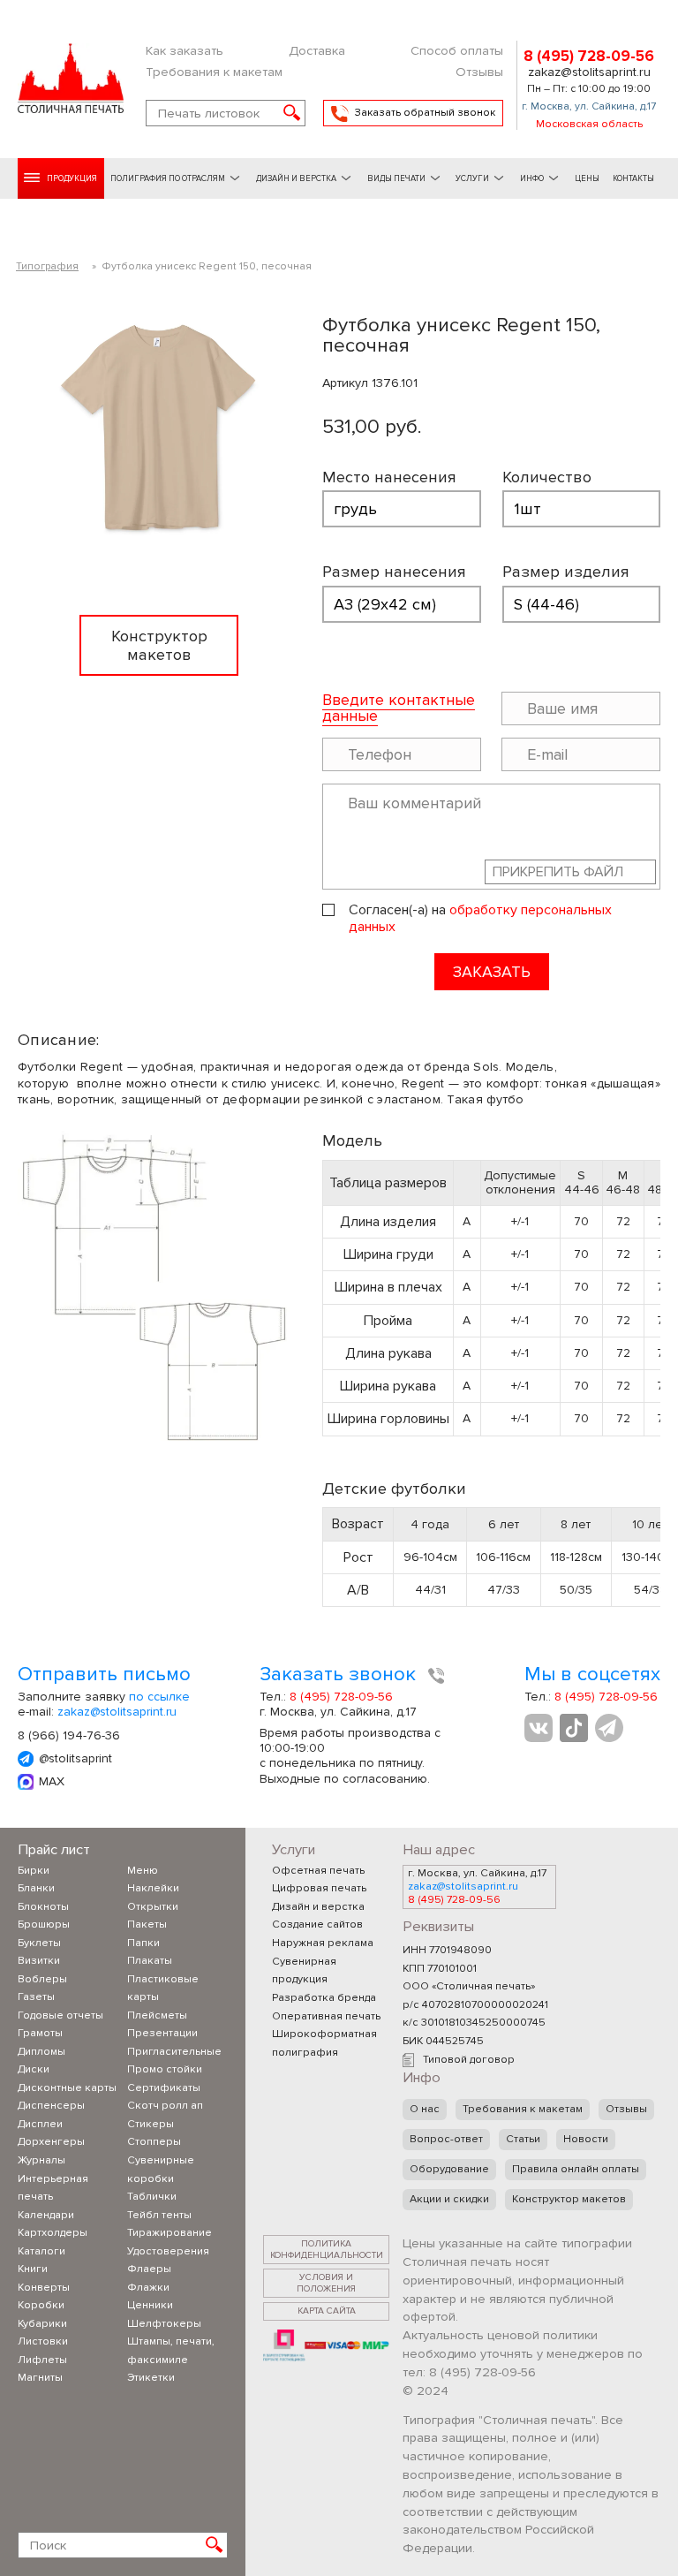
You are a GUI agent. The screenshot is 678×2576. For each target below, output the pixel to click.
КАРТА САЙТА (327, 2311)
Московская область (589, 124)
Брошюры (44, 1924)
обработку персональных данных (480, 918)
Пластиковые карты (163, 1989)
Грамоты (40, 2033)
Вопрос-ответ (446, 2139)
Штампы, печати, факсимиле (171, 2351)
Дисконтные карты (67, 2088)
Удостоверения (168, 2251)
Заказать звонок (340, 1674)
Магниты (40, 2378)
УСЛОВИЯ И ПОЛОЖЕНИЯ (326, 2283)
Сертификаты (164, 2088)
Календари (46, 2215)
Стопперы (154, 2142)
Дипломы (41, 2052)
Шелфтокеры (164, 2324)
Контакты (633, 178)
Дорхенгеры (51, 2142)
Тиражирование (169, 2233)
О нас (425, 2109)
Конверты (44, 2288)
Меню (143, 1871)
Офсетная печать (318, 1871)
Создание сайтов (317, 1924)
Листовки (43, 2341)
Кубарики (42, 2324)
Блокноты (43, 1907)
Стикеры (151, 2124)
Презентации (162, 2033)
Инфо (532, 178)
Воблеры (42, 1979)
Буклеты (39, 1943)
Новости (586, 2139)
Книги (33, 2269)
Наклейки (153, 1888)
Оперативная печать (326, 2016)
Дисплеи (40, 2124)
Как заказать (185, 50)
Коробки (41, 2305)
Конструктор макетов (569, 2199)
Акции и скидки (449, 2199)
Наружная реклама (323, 1943)
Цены (587, 178)
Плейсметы (157, 2015)
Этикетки (151, 2378)
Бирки (34, 1871)
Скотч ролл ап (165, 2106)
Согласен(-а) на (480, 919)
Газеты (36, 1997)
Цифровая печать (319, 1888)
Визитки (39, 1961)
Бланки (36, 1888)
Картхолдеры (53, 2233)
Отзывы (479, 72)
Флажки (148, 2288)
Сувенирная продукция (304, 1971)
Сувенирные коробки (161, 2170)
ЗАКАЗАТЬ (492, 972)
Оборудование (449, 2169)
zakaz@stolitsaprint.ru (589, 73)
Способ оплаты (457, 50)
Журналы (41, 2160)
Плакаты (150, 1961)
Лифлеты (42, 2360)
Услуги (472, 178)
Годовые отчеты (60, 2015)
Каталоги (41, 2251)
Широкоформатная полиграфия (324, 2043)
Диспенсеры (51, 2106)
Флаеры (149, 2269)
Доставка (317, 50)
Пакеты (147, 1924)
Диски (34, 2069)
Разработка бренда (324, 1998)
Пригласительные (174, 2052)
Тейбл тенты (159, 2215)
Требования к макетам (214, 72)
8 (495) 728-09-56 (589, 57)
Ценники (150, 2305)
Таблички (152, 2197)
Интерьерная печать (53, 2188)
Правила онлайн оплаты (576, 2169)
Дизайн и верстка (318, 1907)
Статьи (523, 2139)
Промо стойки (165, 2069)
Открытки (153, 1907)
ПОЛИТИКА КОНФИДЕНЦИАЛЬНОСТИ (327, 2249)
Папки (143, 1943)
